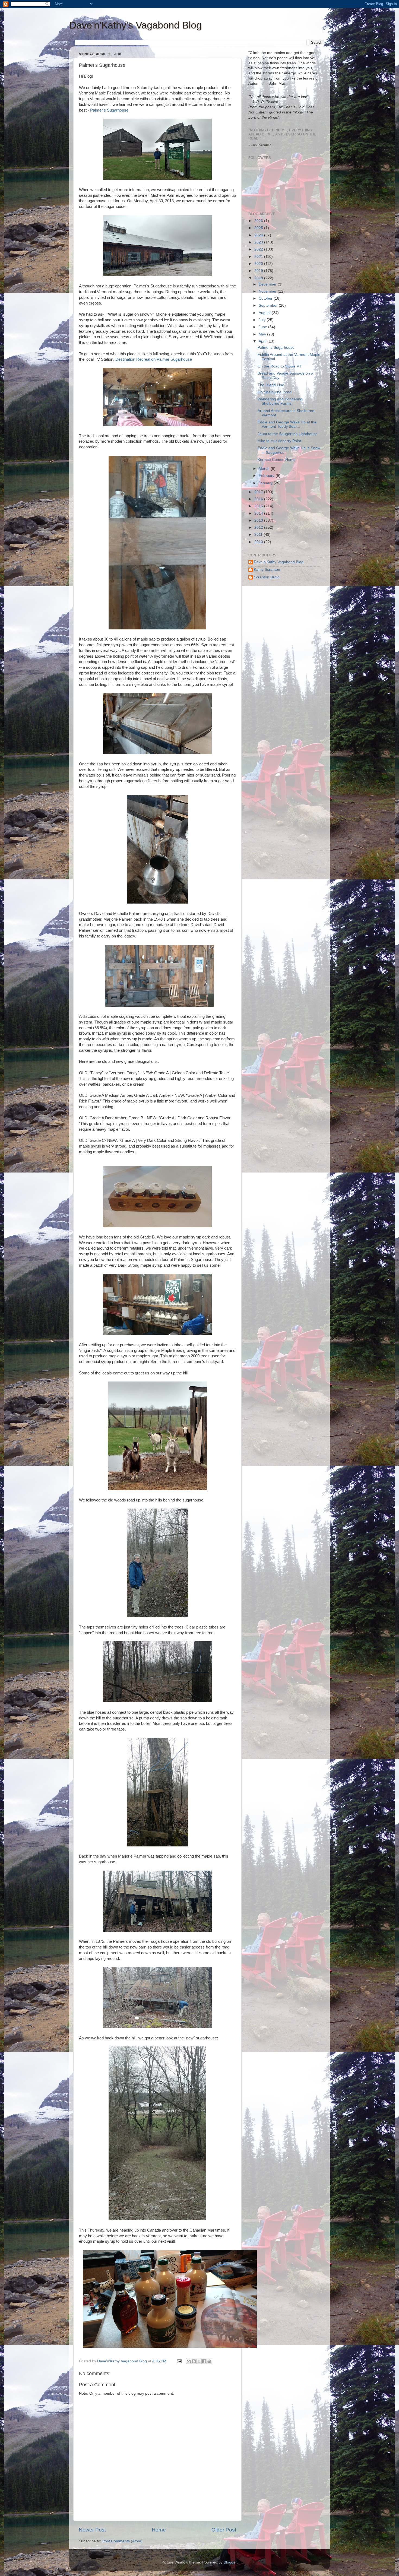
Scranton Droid (267, 577)
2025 (259, 228)
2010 (259, 542)
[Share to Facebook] (204, 2361)
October (266, 298)
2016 (259, 499)
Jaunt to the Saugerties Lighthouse (288, 434)
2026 (259, 221)
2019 (259, 271)
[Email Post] (179, 2361)
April (263, 341)
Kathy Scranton (267, 570)
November (268, 291)
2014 (259, 513)
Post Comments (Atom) (122, 2541)
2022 (259, 249)
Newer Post (92, 2530)
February (267, 476)
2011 (259, 535)
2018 (259, 278)
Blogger (230, 2562)
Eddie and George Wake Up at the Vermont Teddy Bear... (287, 424)
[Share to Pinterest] (209, 2361)
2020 (259, 264)
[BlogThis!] (194, 2361)
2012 (259, 527)
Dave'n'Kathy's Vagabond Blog (135, 25)
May (263, 334)
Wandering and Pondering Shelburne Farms (280, 401)
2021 (259, 257)
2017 (259, 492)
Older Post (224, 2530)
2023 (259, 242)
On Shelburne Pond (275, 392)
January (266, 483)
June (263, 327)
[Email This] (189, 2361)
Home (159, 2530)
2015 (259, 506)
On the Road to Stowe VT (280, 366)
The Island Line (271, 385)
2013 (259, 520)
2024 (259, 235)
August (265, 313)
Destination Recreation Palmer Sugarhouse (154, 359)
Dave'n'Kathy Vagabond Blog (279, 562)
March (265, 469)
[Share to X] (199, 2361)
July (263, 320)
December (268, 284)
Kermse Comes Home (277, 460)
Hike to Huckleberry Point (279, 441)
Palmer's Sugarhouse (109, 110)
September (269, 305)
